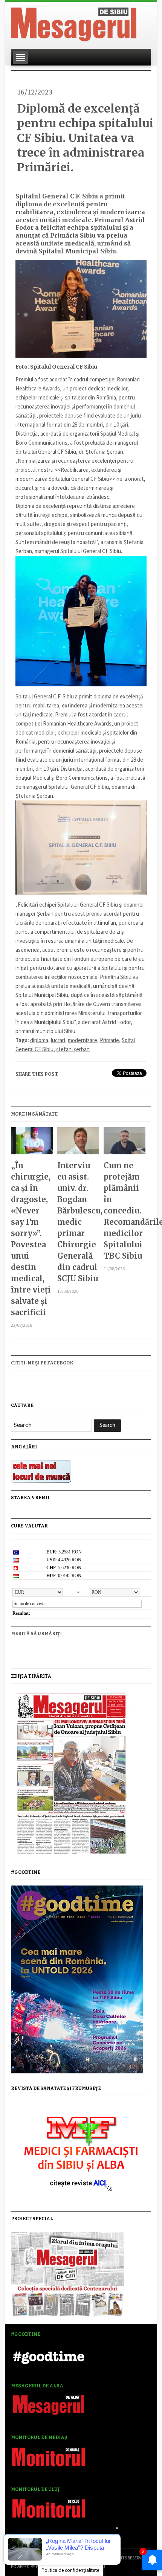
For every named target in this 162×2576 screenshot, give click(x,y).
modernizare (83, 1040)
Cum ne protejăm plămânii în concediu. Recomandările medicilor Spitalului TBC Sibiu (125, 1211)
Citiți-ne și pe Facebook (42, 1363)
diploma (39, 1040)
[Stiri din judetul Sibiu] (74, 23)
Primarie (109, 1040)
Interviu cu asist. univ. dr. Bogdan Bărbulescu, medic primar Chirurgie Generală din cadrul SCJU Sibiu (78, 1222)
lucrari (58, 1040)
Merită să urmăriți (36, 1634)
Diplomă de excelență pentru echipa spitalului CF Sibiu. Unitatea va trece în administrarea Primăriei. (85, 138)
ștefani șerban (73, 1049)
